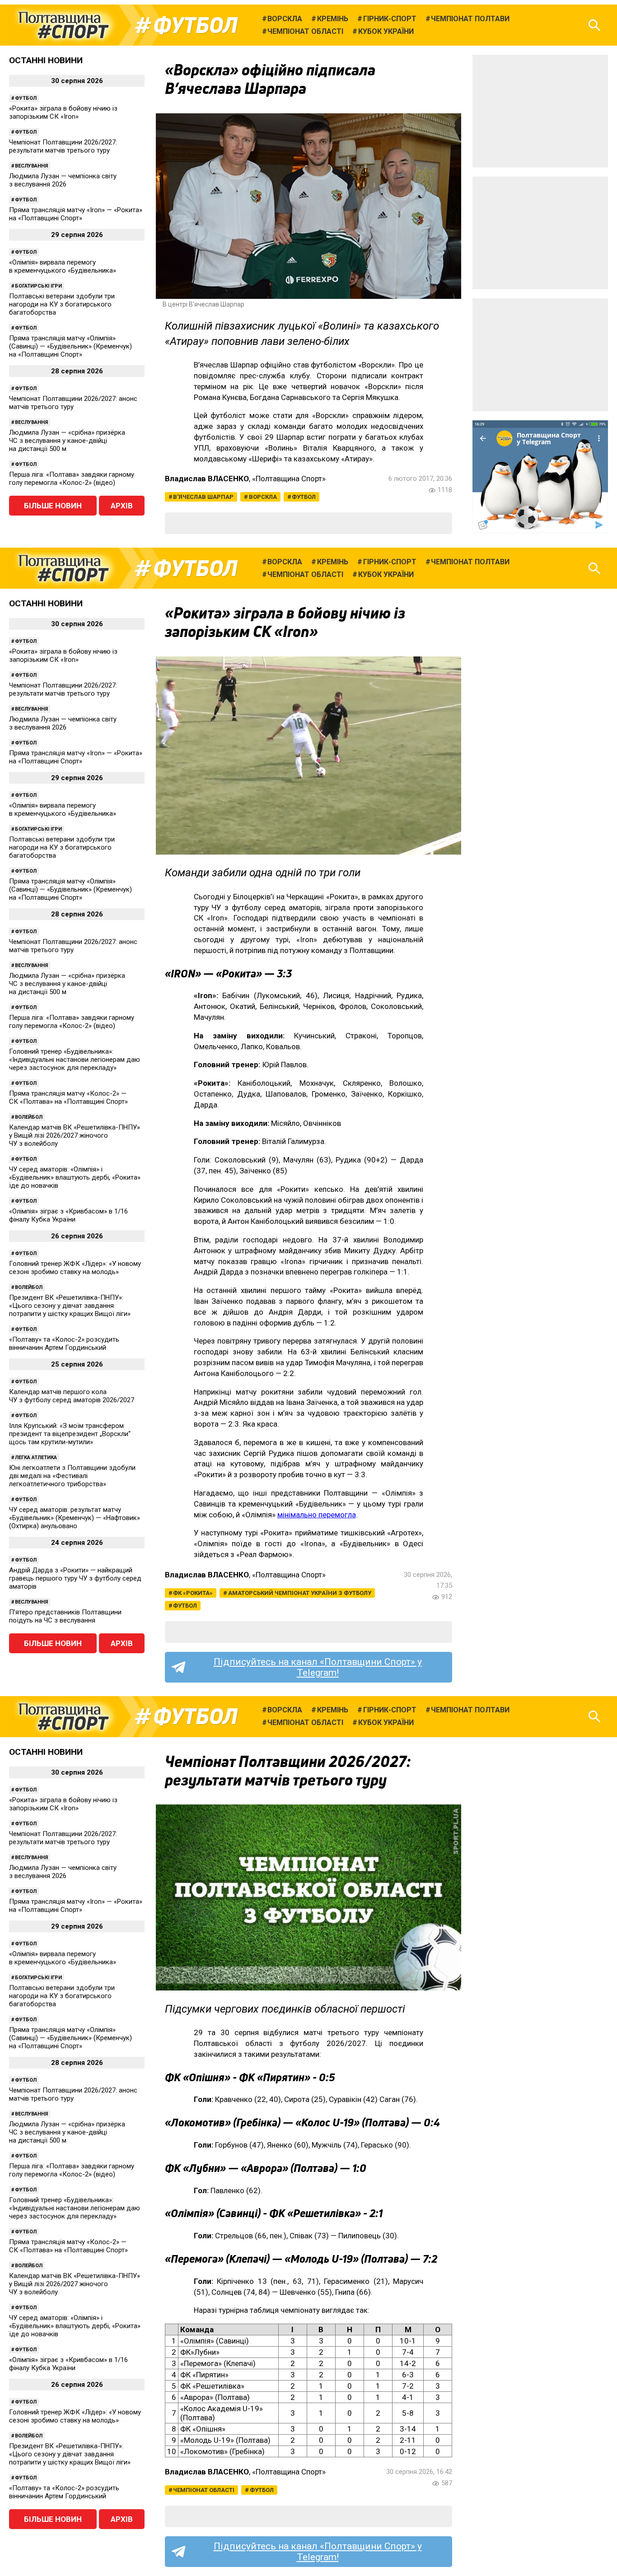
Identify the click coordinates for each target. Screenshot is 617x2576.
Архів (122, 506)
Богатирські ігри (38, 286)
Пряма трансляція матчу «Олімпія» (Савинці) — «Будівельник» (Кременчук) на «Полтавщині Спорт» (70, 346)
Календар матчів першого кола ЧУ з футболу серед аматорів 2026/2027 (72, 1396)
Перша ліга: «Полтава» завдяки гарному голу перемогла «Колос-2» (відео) (72, 479)
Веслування (31, 166)
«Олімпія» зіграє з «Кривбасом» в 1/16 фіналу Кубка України (68, 1215)
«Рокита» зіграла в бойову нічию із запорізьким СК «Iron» (63, 112)
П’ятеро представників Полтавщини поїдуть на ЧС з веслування (65, 1616)
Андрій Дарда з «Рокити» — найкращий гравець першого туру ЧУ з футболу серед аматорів (75, 1578)
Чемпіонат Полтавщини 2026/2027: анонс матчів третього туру (73, 403)
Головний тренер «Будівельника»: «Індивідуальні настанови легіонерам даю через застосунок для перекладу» (75, 1060)
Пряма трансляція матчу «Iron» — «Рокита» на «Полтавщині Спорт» (76, 214)
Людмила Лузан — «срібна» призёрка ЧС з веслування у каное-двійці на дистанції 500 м (67, 441)
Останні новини (46, 60)
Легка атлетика (36, 1458)
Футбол (195, 25)
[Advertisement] (540, 111)
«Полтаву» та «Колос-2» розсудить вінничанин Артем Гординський (64, 1344)
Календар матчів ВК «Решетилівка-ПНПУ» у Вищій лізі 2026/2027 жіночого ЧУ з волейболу (75, 1135)
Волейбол (29, 1117)
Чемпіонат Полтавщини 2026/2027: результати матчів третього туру (63, 146)
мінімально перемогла (317, 1515)
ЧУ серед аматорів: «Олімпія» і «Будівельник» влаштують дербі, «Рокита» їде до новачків (75, 1177)
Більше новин (53, 506)
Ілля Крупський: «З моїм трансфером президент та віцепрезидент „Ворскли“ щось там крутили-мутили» (70, 1434)
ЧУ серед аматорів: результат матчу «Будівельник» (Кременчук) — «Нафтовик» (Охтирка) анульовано (75, 1518)
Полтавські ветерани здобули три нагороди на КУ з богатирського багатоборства (62, 304)
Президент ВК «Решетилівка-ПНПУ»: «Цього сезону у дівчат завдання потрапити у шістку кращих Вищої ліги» (70, 1306)
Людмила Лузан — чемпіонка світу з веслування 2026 (63, 180)
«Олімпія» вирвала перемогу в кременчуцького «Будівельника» (63, 266)
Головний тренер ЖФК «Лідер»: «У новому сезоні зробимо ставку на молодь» (75, 1268)
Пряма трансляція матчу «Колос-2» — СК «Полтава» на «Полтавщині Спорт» (68, 1097)
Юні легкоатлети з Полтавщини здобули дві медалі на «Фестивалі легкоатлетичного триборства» (72, 1476)
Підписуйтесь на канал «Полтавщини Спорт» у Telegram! (318, 1667)
